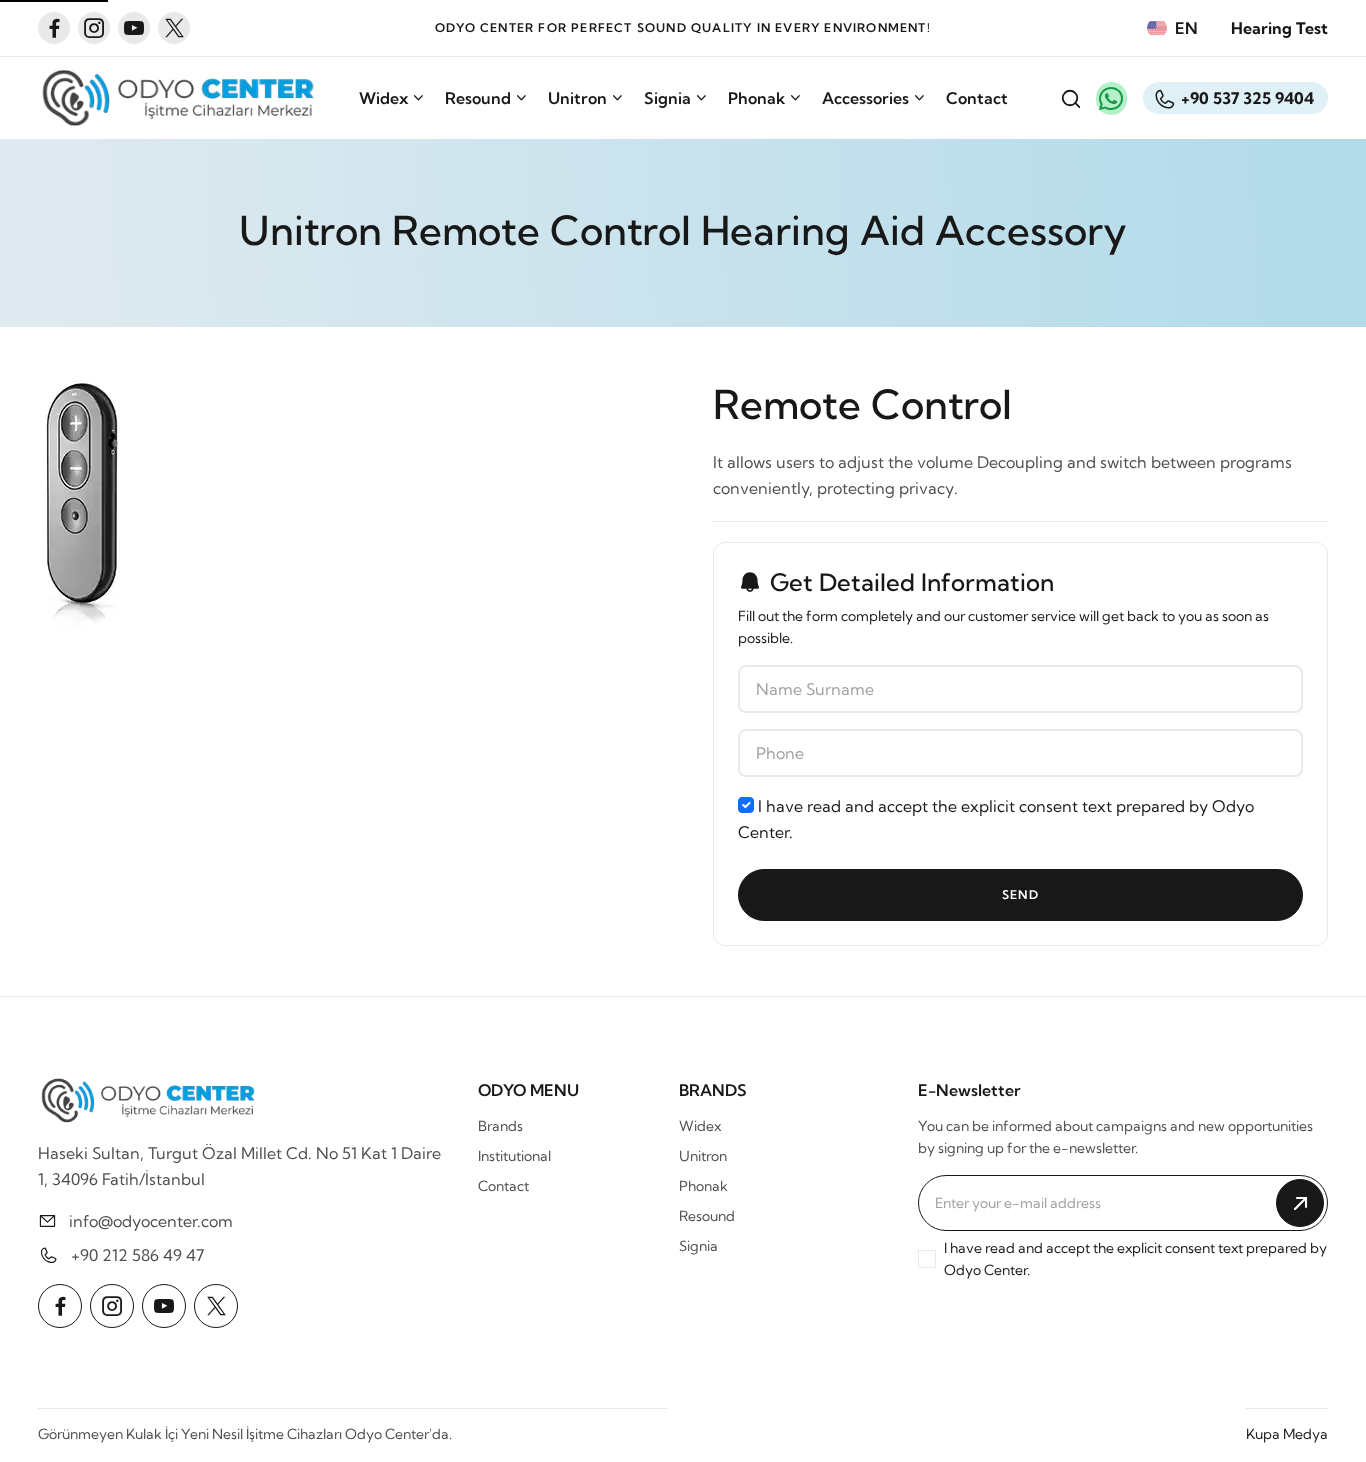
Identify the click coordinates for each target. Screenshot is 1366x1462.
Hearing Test (1279, 28)
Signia (667, 98)
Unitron (577, 98)
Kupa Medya (1287, 1434)
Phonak (756, 98)
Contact (977, 98)
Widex (383, 98)
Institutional (514, 1156)
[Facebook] (54, 28)
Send (1020, 894)
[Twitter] (174, 28)
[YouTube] (134, 28)
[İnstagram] (94, 28)
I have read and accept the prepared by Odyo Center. (996, 819)
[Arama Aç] (1070, 98)
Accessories (865, 98)
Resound (478, 98)
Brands (500, 1126)
